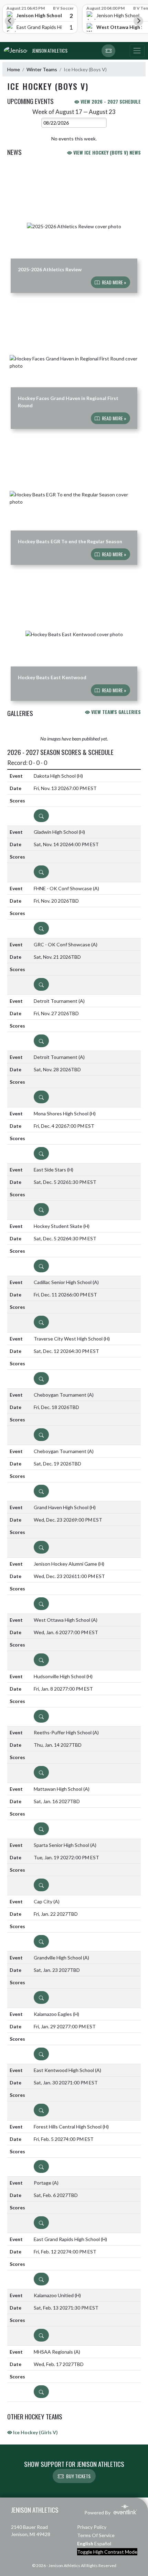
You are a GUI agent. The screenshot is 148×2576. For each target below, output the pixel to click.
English (85, 2543)
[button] (108, 51)
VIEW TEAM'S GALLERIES (115, 712)
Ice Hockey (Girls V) (35, 2432)
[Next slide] (138, 21)
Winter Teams (42, 69)
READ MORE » (114, 282)
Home (14, 69)
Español (103, 2543)
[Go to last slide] (10, 21)
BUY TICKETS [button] (78, 2476)
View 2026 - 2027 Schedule (110, 101)
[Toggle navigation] (137, 51)
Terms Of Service (96, 2535)
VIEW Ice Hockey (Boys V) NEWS (106, 152)
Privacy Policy (92, 2527)
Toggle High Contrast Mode (107, 2552)
